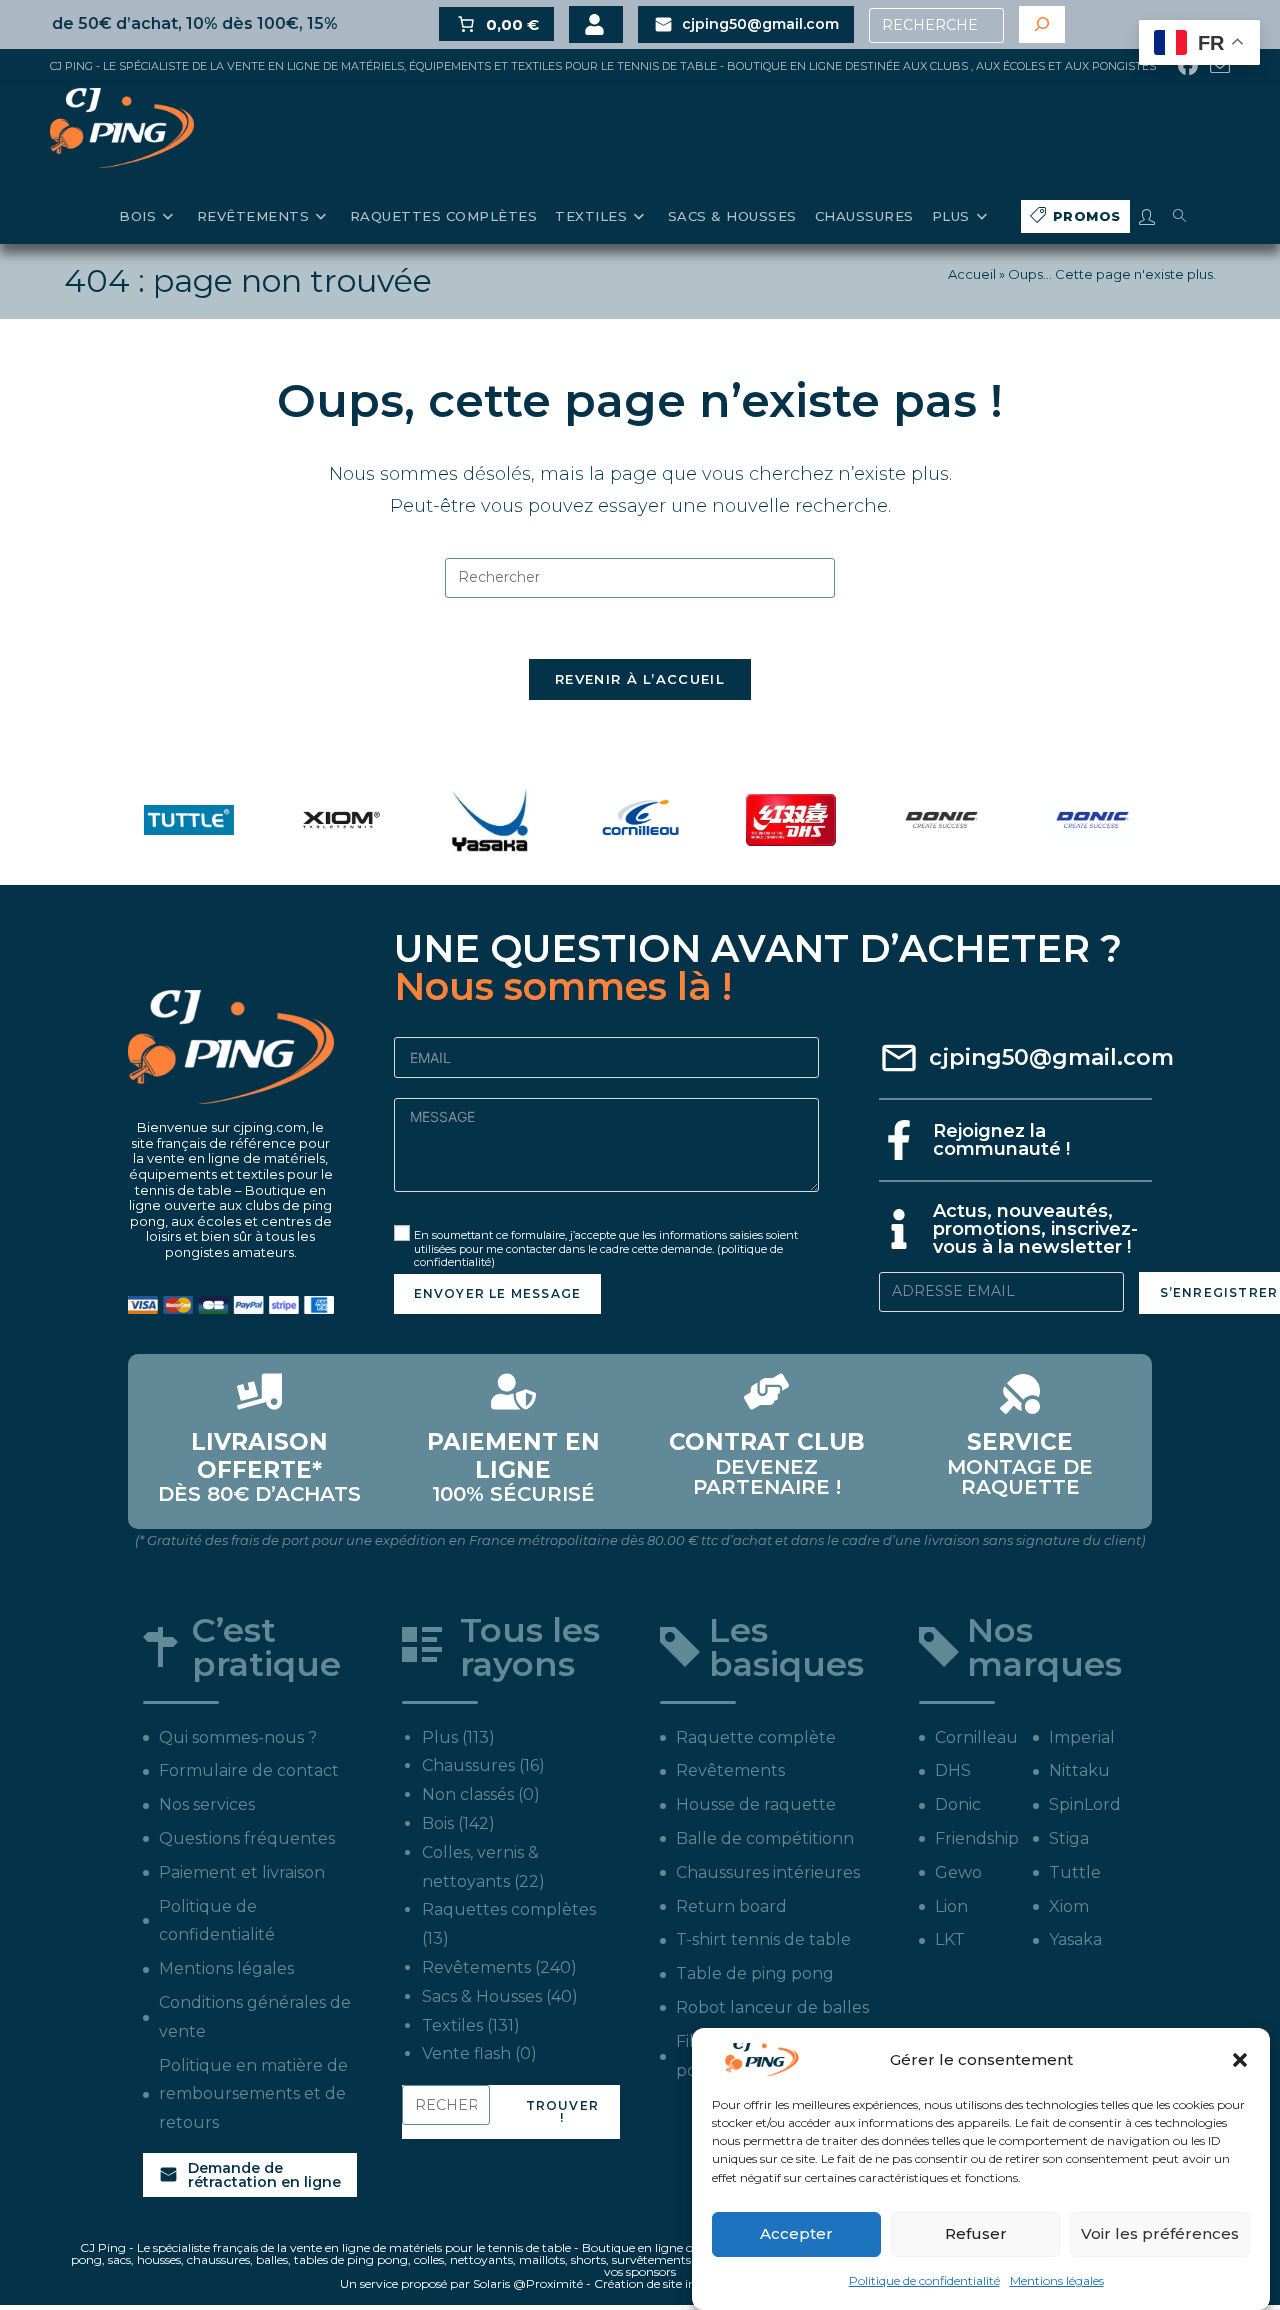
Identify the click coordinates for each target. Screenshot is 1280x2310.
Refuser (976, 2233)
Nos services (207, 1804)
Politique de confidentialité (924, 2280)
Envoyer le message (498, 1293)
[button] (1240, 2060)
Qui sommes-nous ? (238, 1737)
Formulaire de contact (249, 1770)
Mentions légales (1057, 2280)
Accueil (972, 274)
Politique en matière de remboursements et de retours (253, 2094)
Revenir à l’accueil (640, 679)
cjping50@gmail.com (1051, 1057)
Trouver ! (562, 2111)
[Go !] (1042, 24)
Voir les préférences (1160, 2233)
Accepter (796, 2233)
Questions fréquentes (247, 1838)
